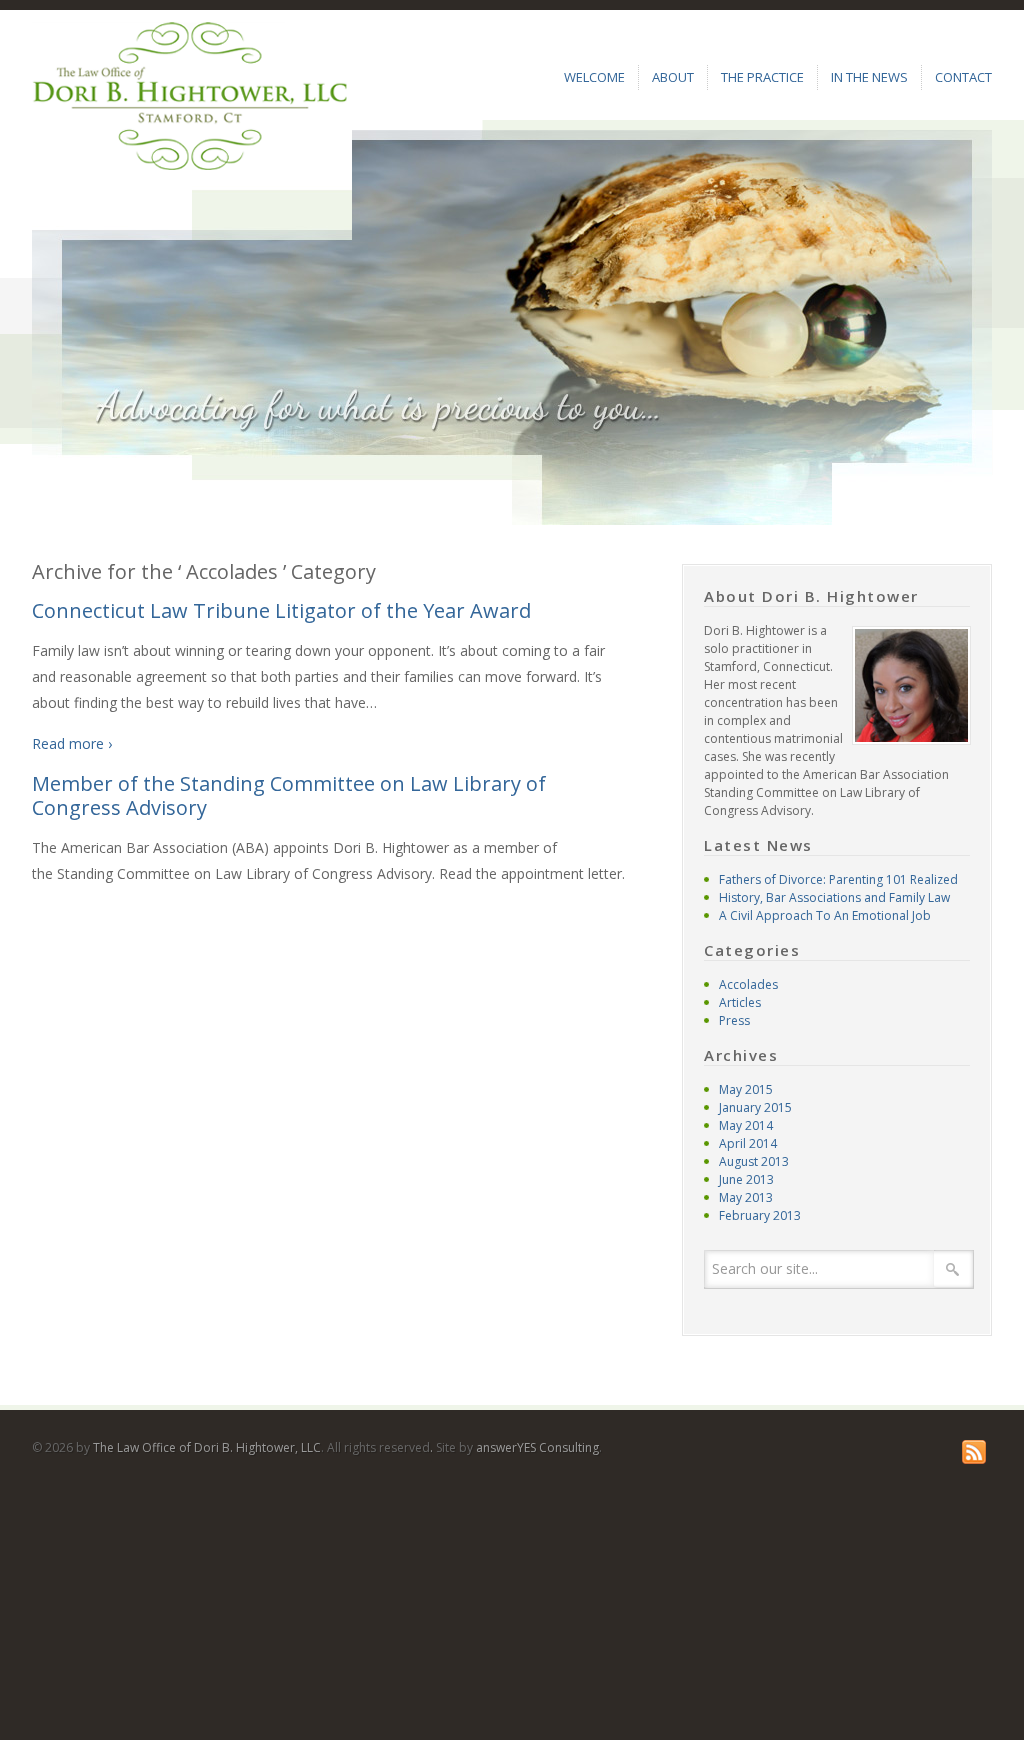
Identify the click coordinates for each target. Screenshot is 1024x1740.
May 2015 (746, 1089)
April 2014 (748, 1143)
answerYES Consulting (537, 1447)
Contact (963, 77)
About (673, 77)
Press (734, 1020)
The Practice (762, 77)
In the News (869, 77)
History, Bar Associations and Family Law (834, 897)
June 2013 (746, 1179)
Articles (740, 1002)
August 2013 (754, 1161)
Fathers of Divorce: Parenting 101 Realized (838, 879)
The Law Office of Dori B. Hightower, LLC (207, 1447)
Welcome (594, 77)
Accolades (748, 984)
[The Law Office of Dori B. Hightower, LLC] (189, 95)
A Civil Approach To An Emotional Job (825, 915)
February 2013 (760, 1215)
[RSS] (977, 1452)
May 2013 (746, 1197)
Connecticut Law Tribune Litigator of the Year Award (281, 610)
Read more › (72, 743)
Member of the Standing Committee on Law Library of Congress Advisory (289, 795)
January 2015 (755, 1107)
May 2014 (746, 1125)
